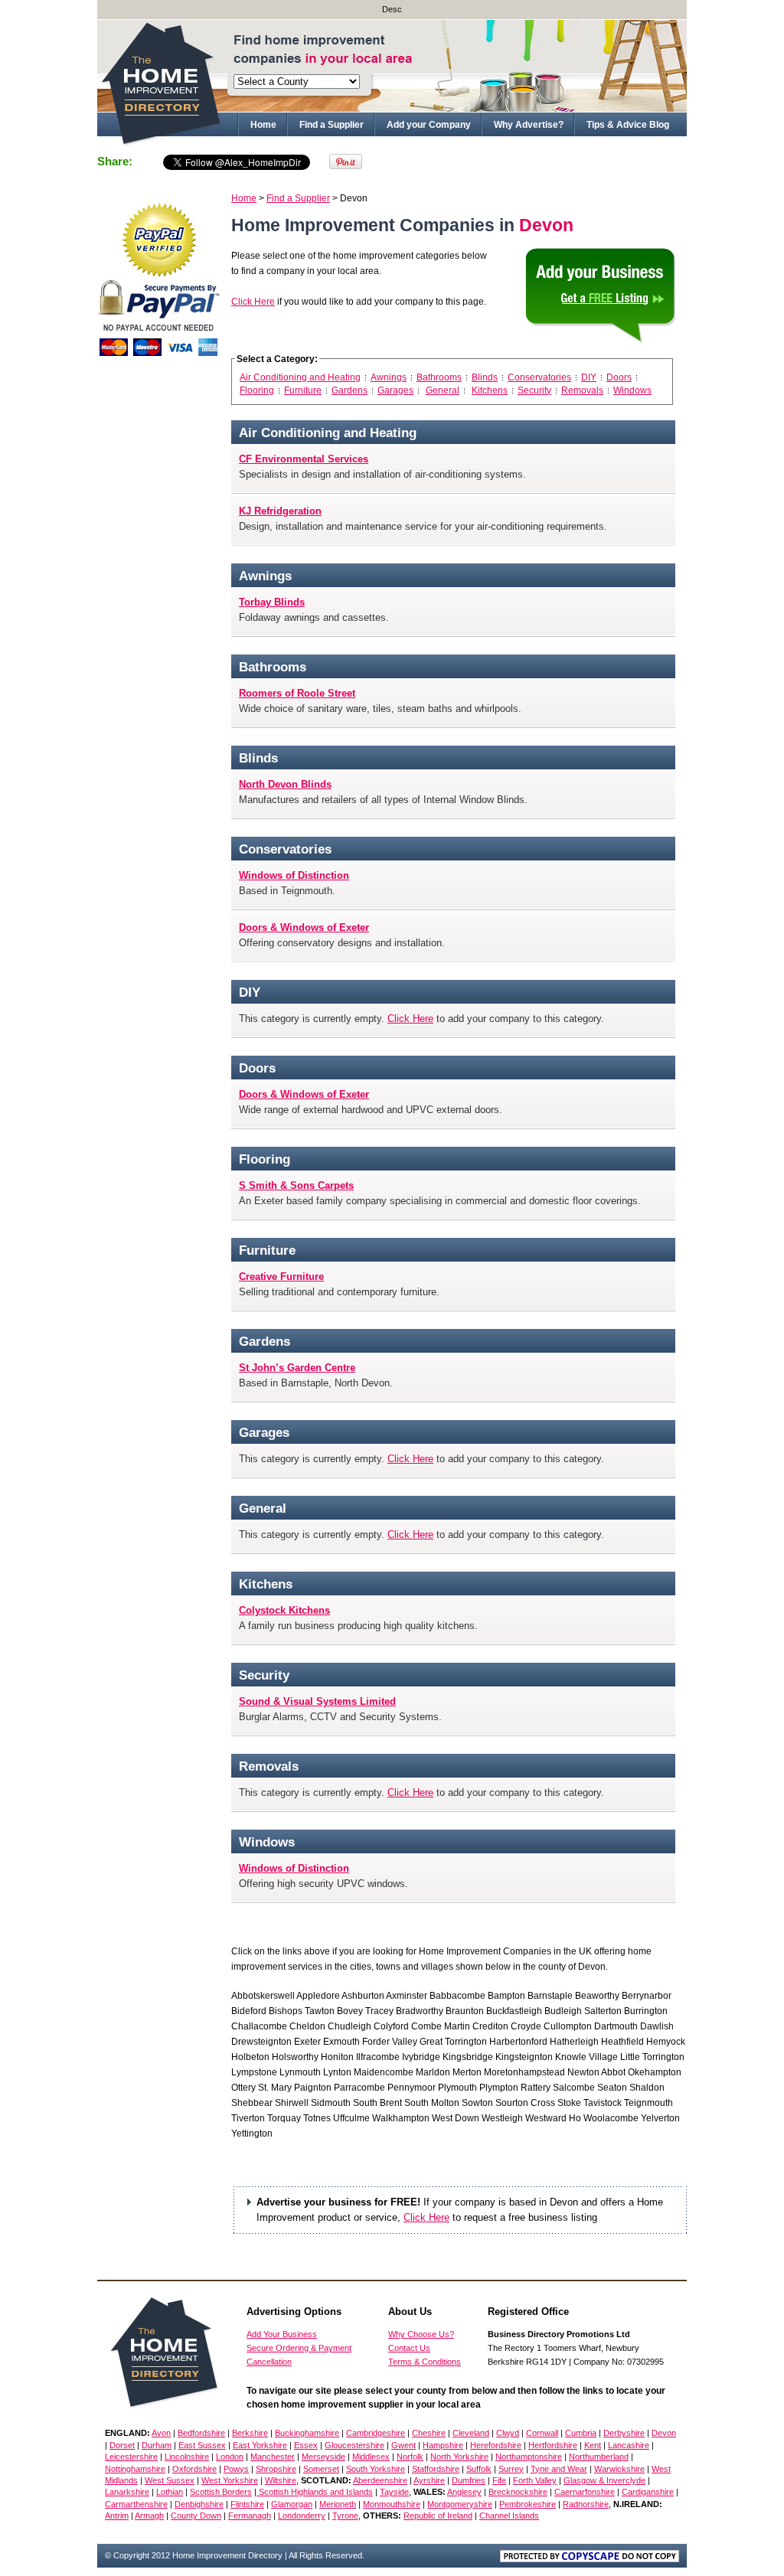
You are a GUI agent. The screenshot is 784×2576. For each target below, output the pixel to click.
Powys (236, 2469)
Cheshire (429, 2433)
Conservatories (539, 377)
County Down (196, 2516)
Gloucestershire (354, 2445)
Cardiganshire (648, 2492)
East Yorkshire (260, 2445)
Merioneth (338, 2504)
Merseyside (323, 2457)
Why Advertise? (529, 125)
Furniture (303, 390)
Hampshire (443, 2445)
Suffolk (479, 2469)
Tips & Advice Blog (628, 125)
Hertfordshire (553, 2445)
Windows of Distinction (294, 875)
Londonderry (302, 2516)
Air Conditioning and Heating (300, 377)
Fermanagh (250, 2516)
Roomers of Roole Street (297, 693)
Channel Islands (509, 2516)
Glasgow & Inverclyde (604, 2480)
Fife (499, 2480)
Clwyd (508, 2433)
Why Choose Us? (421, 2334)
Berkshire (250, 2433)
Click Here (253, 302)
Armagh (149, 2516)
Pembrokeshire (528, 2504)
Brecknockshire (518, 2492)
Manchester (273, 2457)
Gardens (350, 390)
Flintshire (247, 2504)
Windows (632, 390)
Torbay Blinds (272, 602)
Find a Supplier (332, 125)
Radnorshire (586, 2504)
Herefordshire (496, 2445)
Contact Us (409, 2348)
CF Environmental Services (304, 459)
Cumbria (581, 2433)
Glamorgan (292, 2504)
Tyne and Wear (559, 2469)
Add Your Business (282, 2334)
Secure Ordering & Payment (299, 2348)
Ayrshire (429, 2480)
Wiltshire (281, 2480)
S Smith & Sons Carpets (296, 1185)
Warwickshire (619, 2469)
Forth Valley (535, 2480)
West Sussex (170, 2480)
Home (263, 125)
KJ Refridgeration (280, 511)
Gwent (403, 2445)
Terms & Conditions (425, 2362)
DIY (589, 377)
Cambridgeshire (376, 2433)
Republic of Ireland (438, 2516)
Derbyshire (624, 2433)
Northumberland (599, 2457)
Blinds (485, 377)
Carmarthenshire (136, 2504)
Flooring (257, 390)
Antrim (117, 2516)
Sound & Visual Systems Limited (317, 1701)
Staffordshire (436, 2469)
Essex (306, 2445)
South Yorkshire (376, 2469)
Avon (161, 2433)
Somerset (321, 2469)
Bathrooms (439, 377)
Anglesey (464, 2492)
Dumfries (469, 2480)
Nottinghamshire (135, 2469)
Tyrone (345, 2516)
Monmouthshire (392, 2504)
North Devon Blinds (285, 784)
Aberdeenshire (380, 2480)
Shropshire (276, 2469)
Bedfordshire (201, 2433)
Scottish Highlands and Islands (315, 2492)
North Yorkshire (459, 2457)
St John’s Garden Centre (297, 1368)
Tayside (394, 2492)
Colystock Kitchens (284, 1610)
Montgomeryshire (460, 2504)
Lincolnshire (187, 2457)
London (230, 2457)
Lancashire (629, 2445)
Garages (395, 390)
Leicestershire (131, 2457)
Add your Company (429, 125)
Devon (664, 2433)
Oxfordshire (194, 2469)
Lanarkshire (127, 2492)
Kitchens (490, 390)
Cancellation (269, 2362)
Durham (157, 2445)
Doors (619, 377)
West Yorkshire (230, 2480)
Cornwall (542, 2433)
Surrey (511, 2469)
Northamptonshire (529, 2457)
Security (534, 390)
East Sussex (202, 2445)
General (443, 390)
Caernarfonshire (585, 2492)
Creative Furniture (281, 1277)
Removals (582, 390)
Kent (593, 2445)
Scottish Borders (221, 2492)
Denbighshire (199, 2504)
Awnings (389, 377)
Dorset (122, 2445)
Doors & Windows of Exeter (304, 927)
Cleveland (471, 2433)
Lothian (170, 2492)
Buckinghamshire (307, 2433)
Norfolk (410, 2457)
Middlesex (371, 2457)
